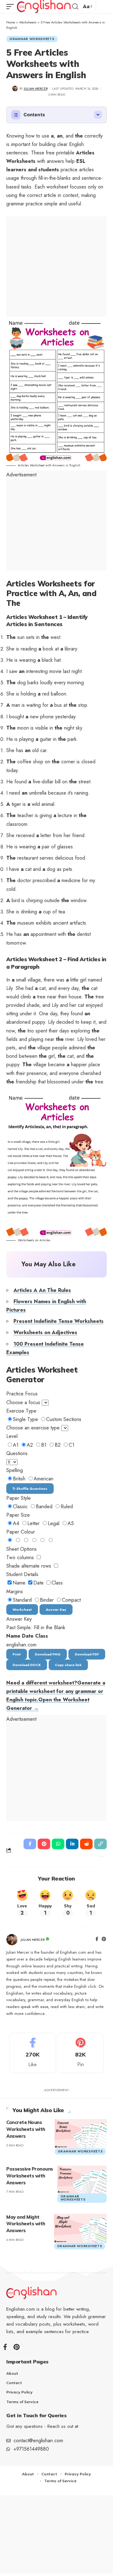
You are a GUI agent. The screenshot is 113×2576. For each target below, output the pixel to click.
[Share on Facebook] (30, 1844)
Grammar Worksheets (32, 39)
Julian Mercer (36, 89)
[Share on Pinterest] (44, 1844)
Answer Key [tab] (56, 1609)
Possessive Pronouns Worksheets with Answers (30, 2176)
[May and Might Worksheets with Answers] (80, 2228)
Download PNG (48, 1654)
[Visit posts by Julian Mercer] (12, 1940)
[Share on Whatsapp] (58, 1844)
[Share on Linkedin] (72, 1844)
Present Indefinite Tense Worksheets (59, 1321)
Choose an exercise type (33, 1428)
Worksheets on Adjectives (45, 1332)
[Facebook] (97, 1940)
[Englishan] (44, 7)
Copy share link (68, 1665)
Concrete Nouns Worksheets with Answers (26, 2129)
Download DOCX (27, 1665)
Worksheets (28, 22)
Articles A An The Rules (42, 1290)
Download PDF (87, 1654)
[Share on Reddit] (86, 1844)
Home (11, 22)
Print (17, 1654)
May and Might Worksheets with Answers (26, 2224)
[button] (12, 7)
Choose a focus (23, 1402)
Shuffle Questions (30, 1489)
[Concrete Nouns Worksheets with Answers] (81, 2133)
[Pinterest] (104, 1940)
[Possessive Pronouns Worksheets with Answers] (82, 2179)
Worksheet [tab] (22, 1609)
